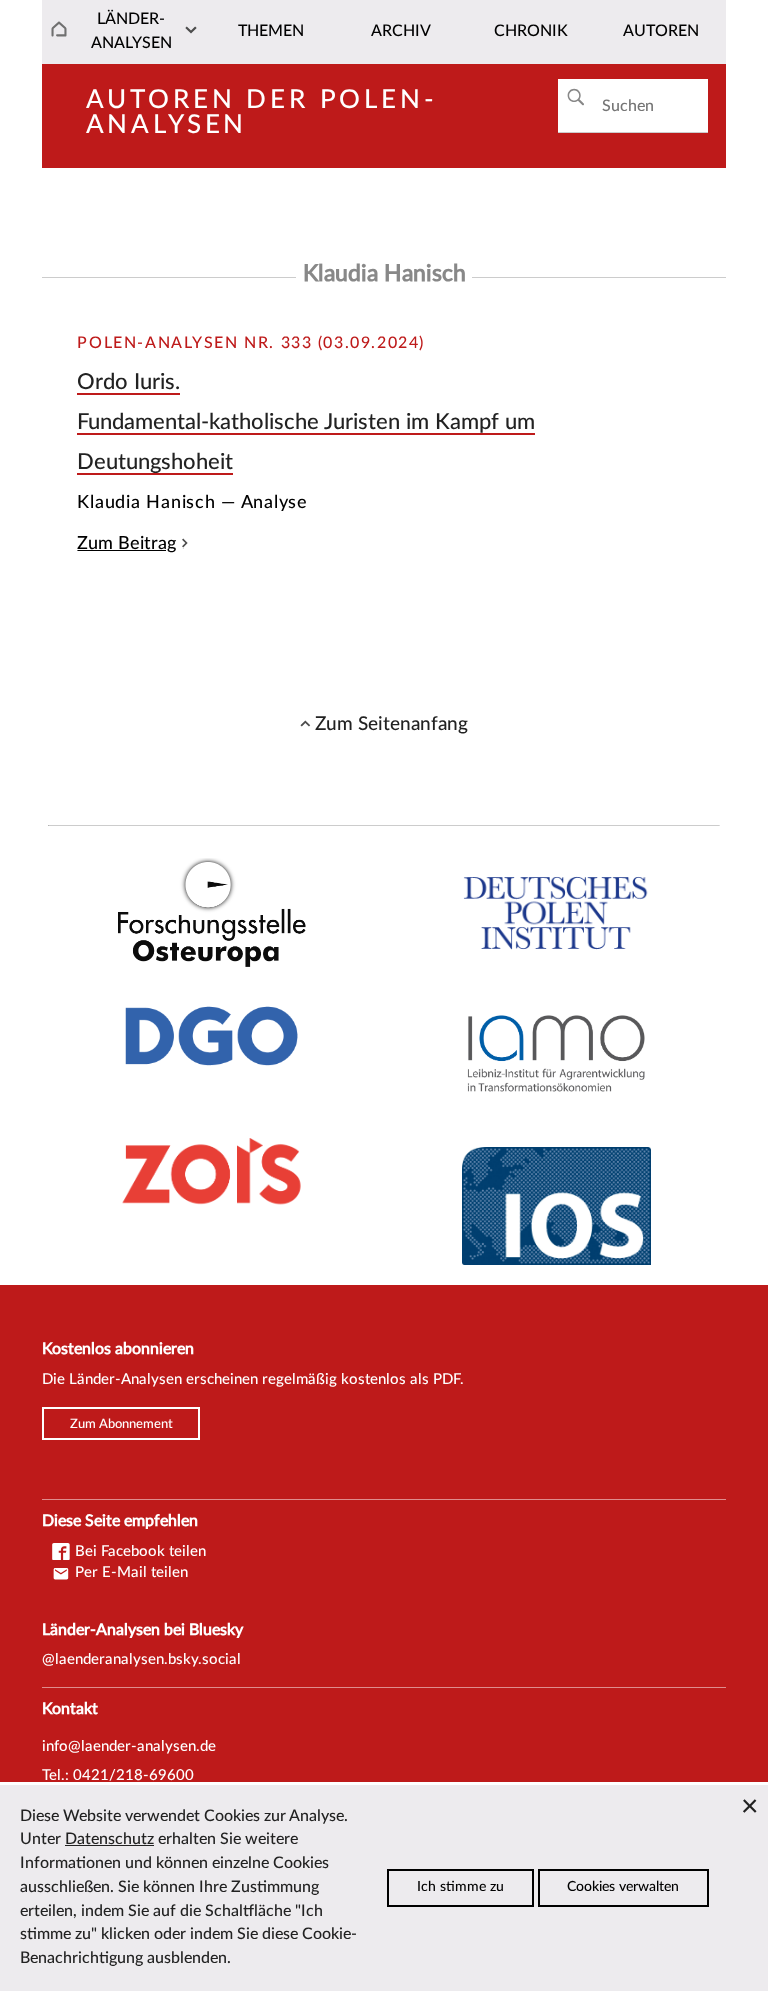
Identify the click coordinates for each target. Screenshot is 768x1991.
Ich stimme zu (460, 1887)
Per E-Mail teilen (129, 1572)
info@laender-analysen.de (129, 1746)
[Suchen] (575, 97)
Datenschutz (109, 1839)
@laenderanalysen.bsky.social (141, 1659)
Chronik (531, 31)
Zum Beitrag (126, 543)
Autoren (661, 31)
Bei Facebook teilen (138, 1551)
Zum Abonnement (121, 1424)
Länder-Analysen (131, 31)
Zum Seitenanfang (391, 724)
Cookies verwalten (623, 1887)
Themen (271, 31)
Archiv (401, 31)
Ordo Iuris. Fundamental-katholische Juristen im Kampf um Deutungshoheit (306, 421)
